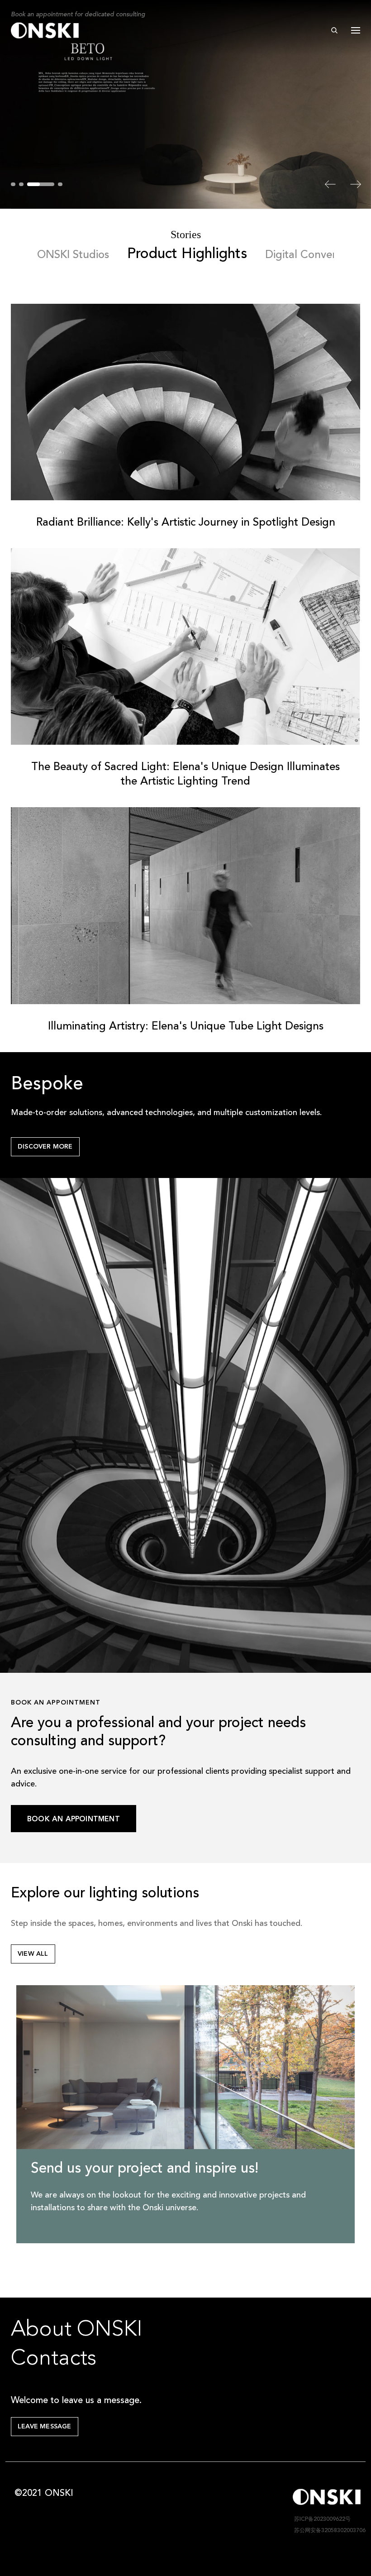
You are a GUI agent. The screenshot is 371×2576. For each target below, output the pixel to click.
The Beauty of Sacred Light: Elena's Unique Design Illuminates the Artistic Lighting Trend (185, 775)
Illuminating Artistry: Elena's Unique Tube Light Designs (186, 1027)
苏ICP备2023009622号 (322, 2519)
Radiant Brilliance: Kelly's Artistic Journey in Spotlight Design (186, 523)
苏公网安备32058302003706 (329, 2531)
